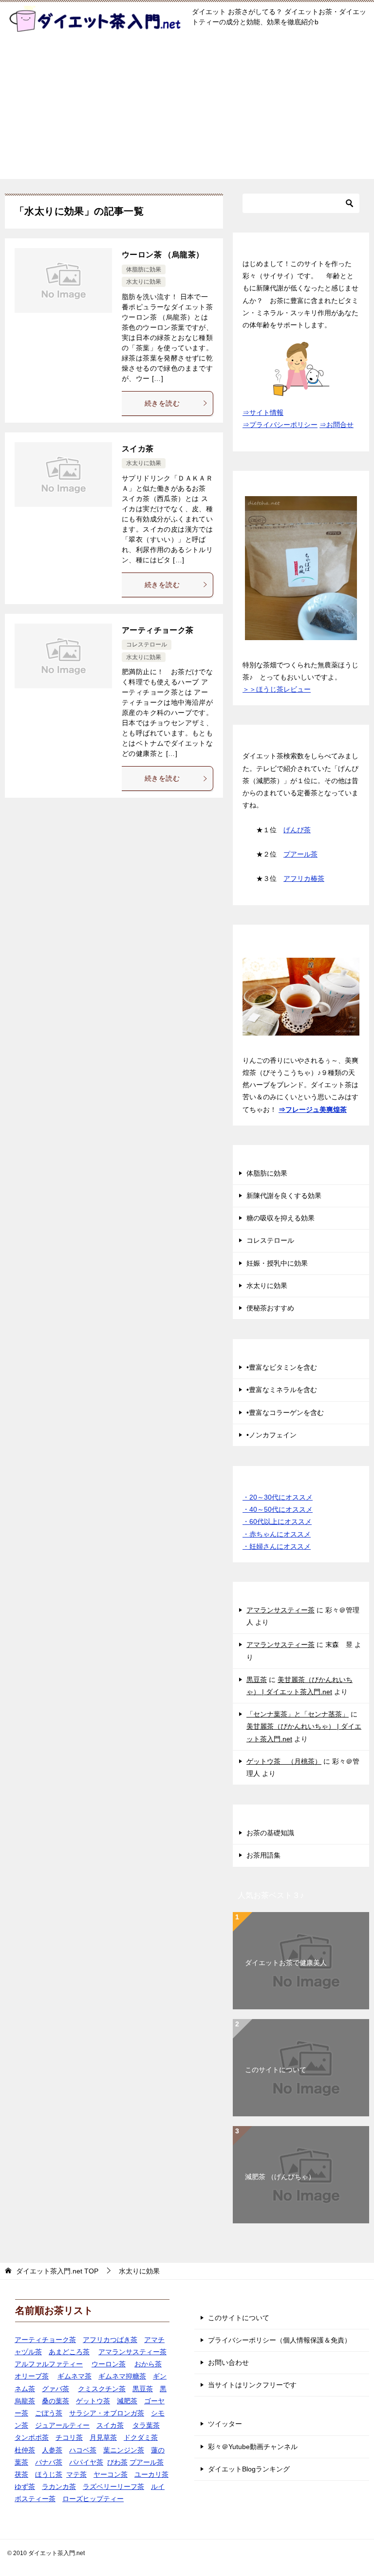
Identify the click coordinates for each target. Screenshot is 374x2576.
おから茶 (148, 2364)
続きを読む (162, 403)
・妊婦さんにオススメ (277, 1546)
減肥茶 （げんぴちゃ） (280, 2177)
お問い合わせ (228, 2362)
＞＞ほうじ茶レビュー (277, 689)
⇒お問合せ (337, 425)
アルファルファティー (49, 2364)
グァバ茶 (56, 2389)
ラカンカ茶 (59, 2487)
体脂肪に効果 (144, 269)
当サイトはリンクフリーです (252, 2385)
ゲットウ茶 (93, 2401)
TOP (57, 2271)
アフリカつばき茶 (110, 2340)
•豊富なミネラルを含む (282, 1390)
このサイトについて (276, 2070)
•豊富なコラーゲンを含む (285, 1413)
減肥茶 (127, 2401)
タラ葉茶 (146, 2425)
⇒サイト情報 (263, 412)
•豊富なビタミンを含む (282, 1367)
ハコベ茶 (83, 2450)
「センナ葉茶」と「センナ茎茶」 (298, 1714)
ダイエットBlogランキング (249, 2469)
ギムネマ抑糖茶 (122, 2376)
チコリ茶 (69, 2437)
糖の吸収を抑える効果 (280, 1218)
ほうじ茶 (49, 2474)
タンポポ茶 (32, 2437)
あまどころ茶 (69, 2352)
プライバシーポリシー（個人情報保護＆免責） (280, 2340)
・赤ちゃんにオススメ (277, 1534)
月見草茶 (103, 2437)
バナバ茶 (49, 2462)
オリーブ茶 (32, 2376)
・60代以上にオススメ (277, 1521)
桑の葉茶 (56, 2401)
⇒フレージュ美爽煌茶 (313, 1109)
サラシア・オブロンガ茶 (107, 2413)
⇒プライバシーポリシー (280, 425)
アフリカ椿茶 (304, 878)
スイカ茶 (138, 449)
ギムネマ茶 (75, 2376)
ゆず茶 (25, 2487)
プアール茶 (300, 854)
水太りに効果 (144, 282)
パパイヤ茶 (86, 2462)
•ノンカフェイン (271, 1435)
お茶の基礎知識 (270, 1833)
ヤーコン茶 (111, 2474)
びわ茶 (117, 2462)
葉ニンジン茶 (124, 2450)
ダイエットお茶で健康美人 (286, 1963)
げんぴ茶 (297, 830)
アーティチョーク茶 (158, 630)
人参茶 (52, 2450)
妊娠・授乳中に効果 (277, 1263)
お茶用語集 (263, 1855)
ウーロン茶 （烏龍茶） (163, 255)
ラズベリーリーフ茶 (113, 2487)
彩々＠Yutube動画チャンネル (253, 2447)
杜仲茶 (25, 2450)
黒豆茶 (257, 1680)
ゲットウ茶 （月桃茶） (284, 1761)
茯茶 (21, 2474)
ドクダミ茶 (141, 2437)
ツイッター (225, 2424)
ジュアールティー (62, 2425)
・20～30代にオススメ (278, 1497)
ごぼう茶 (49, 2413)
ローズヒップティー (93, 2499)
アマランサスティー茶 (280, 1610)
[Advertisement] (187, 111)
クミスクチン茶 (102, 2389)
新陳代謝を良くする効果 (284, 1196)
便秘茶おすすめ (270, 1308)
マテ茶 (76, 2474)
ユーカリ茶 (151, 2474)
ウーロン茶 (109, 2364)
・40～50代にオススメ (278, 1509)
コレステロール (147, 644)
